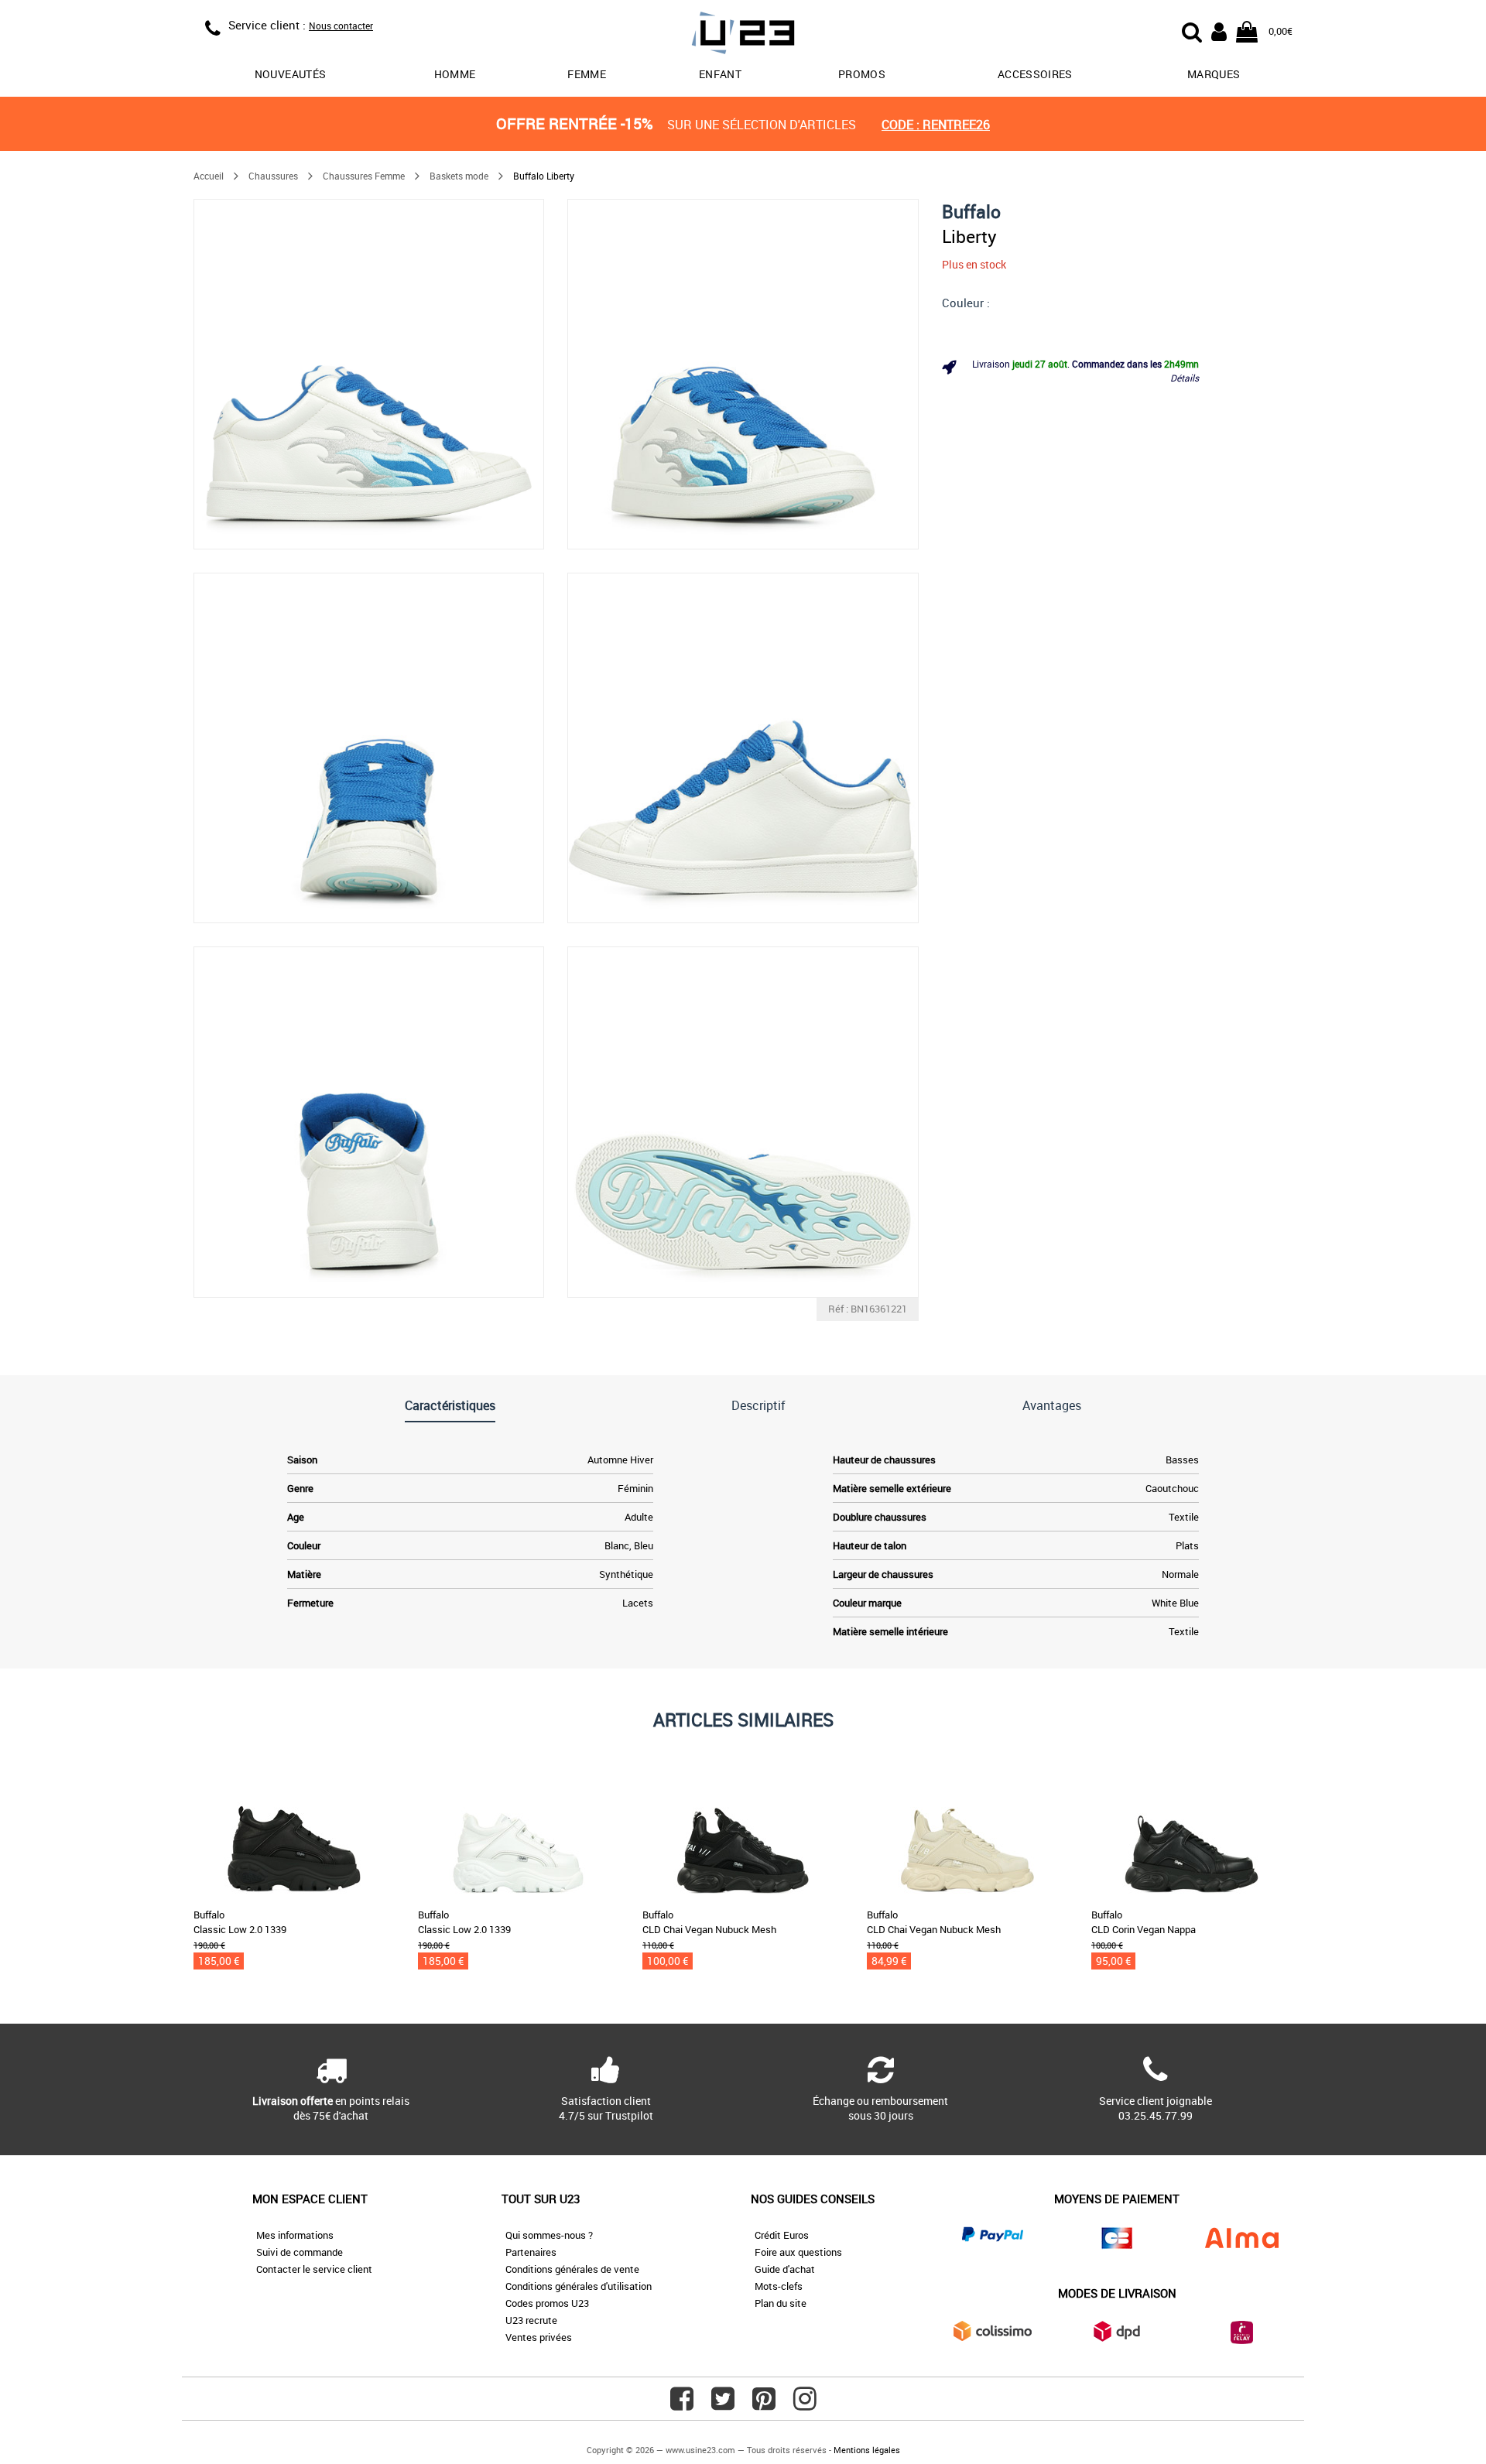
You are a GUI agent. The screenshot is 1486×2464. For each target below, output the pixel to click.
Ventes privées (539, 2337)
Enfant (720, 74)
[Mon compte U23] (1219, 30)
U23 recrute (531, 2320)
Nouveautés (291, 74)
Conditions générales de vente (572, 2269)
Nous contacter (341, 26)
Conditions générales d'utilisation (579, 2286)
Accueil (209, 176)
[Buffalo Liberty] (369, 374)
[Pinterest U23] (764, 2404)
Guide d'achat (785, 2269)
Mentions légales (867, 2450)
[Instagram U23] (805, 2404)
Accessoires (1035, 74)
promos (862, 74)
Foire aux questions (798, 2252)
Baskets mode (459, 176)
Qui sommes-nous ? (549, 2235)
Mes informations (295, 2235)
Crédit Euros (782, 2235)
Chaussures (273, 176)
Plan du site (781, 2303)
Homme (455, 74)
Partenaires (531, 2252)
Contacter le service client (314, 2269)
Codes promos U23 (547, 2303)
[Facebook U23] (682, 2404)
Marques (1214, 74)
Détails (1185, 378)
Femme (587, 74)
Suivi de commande (300, 2252)
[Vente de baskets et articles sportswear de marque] (743, 35)
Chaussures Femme (364, 176)
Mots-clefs (779, 2286)
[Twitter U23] (723, 2404)
